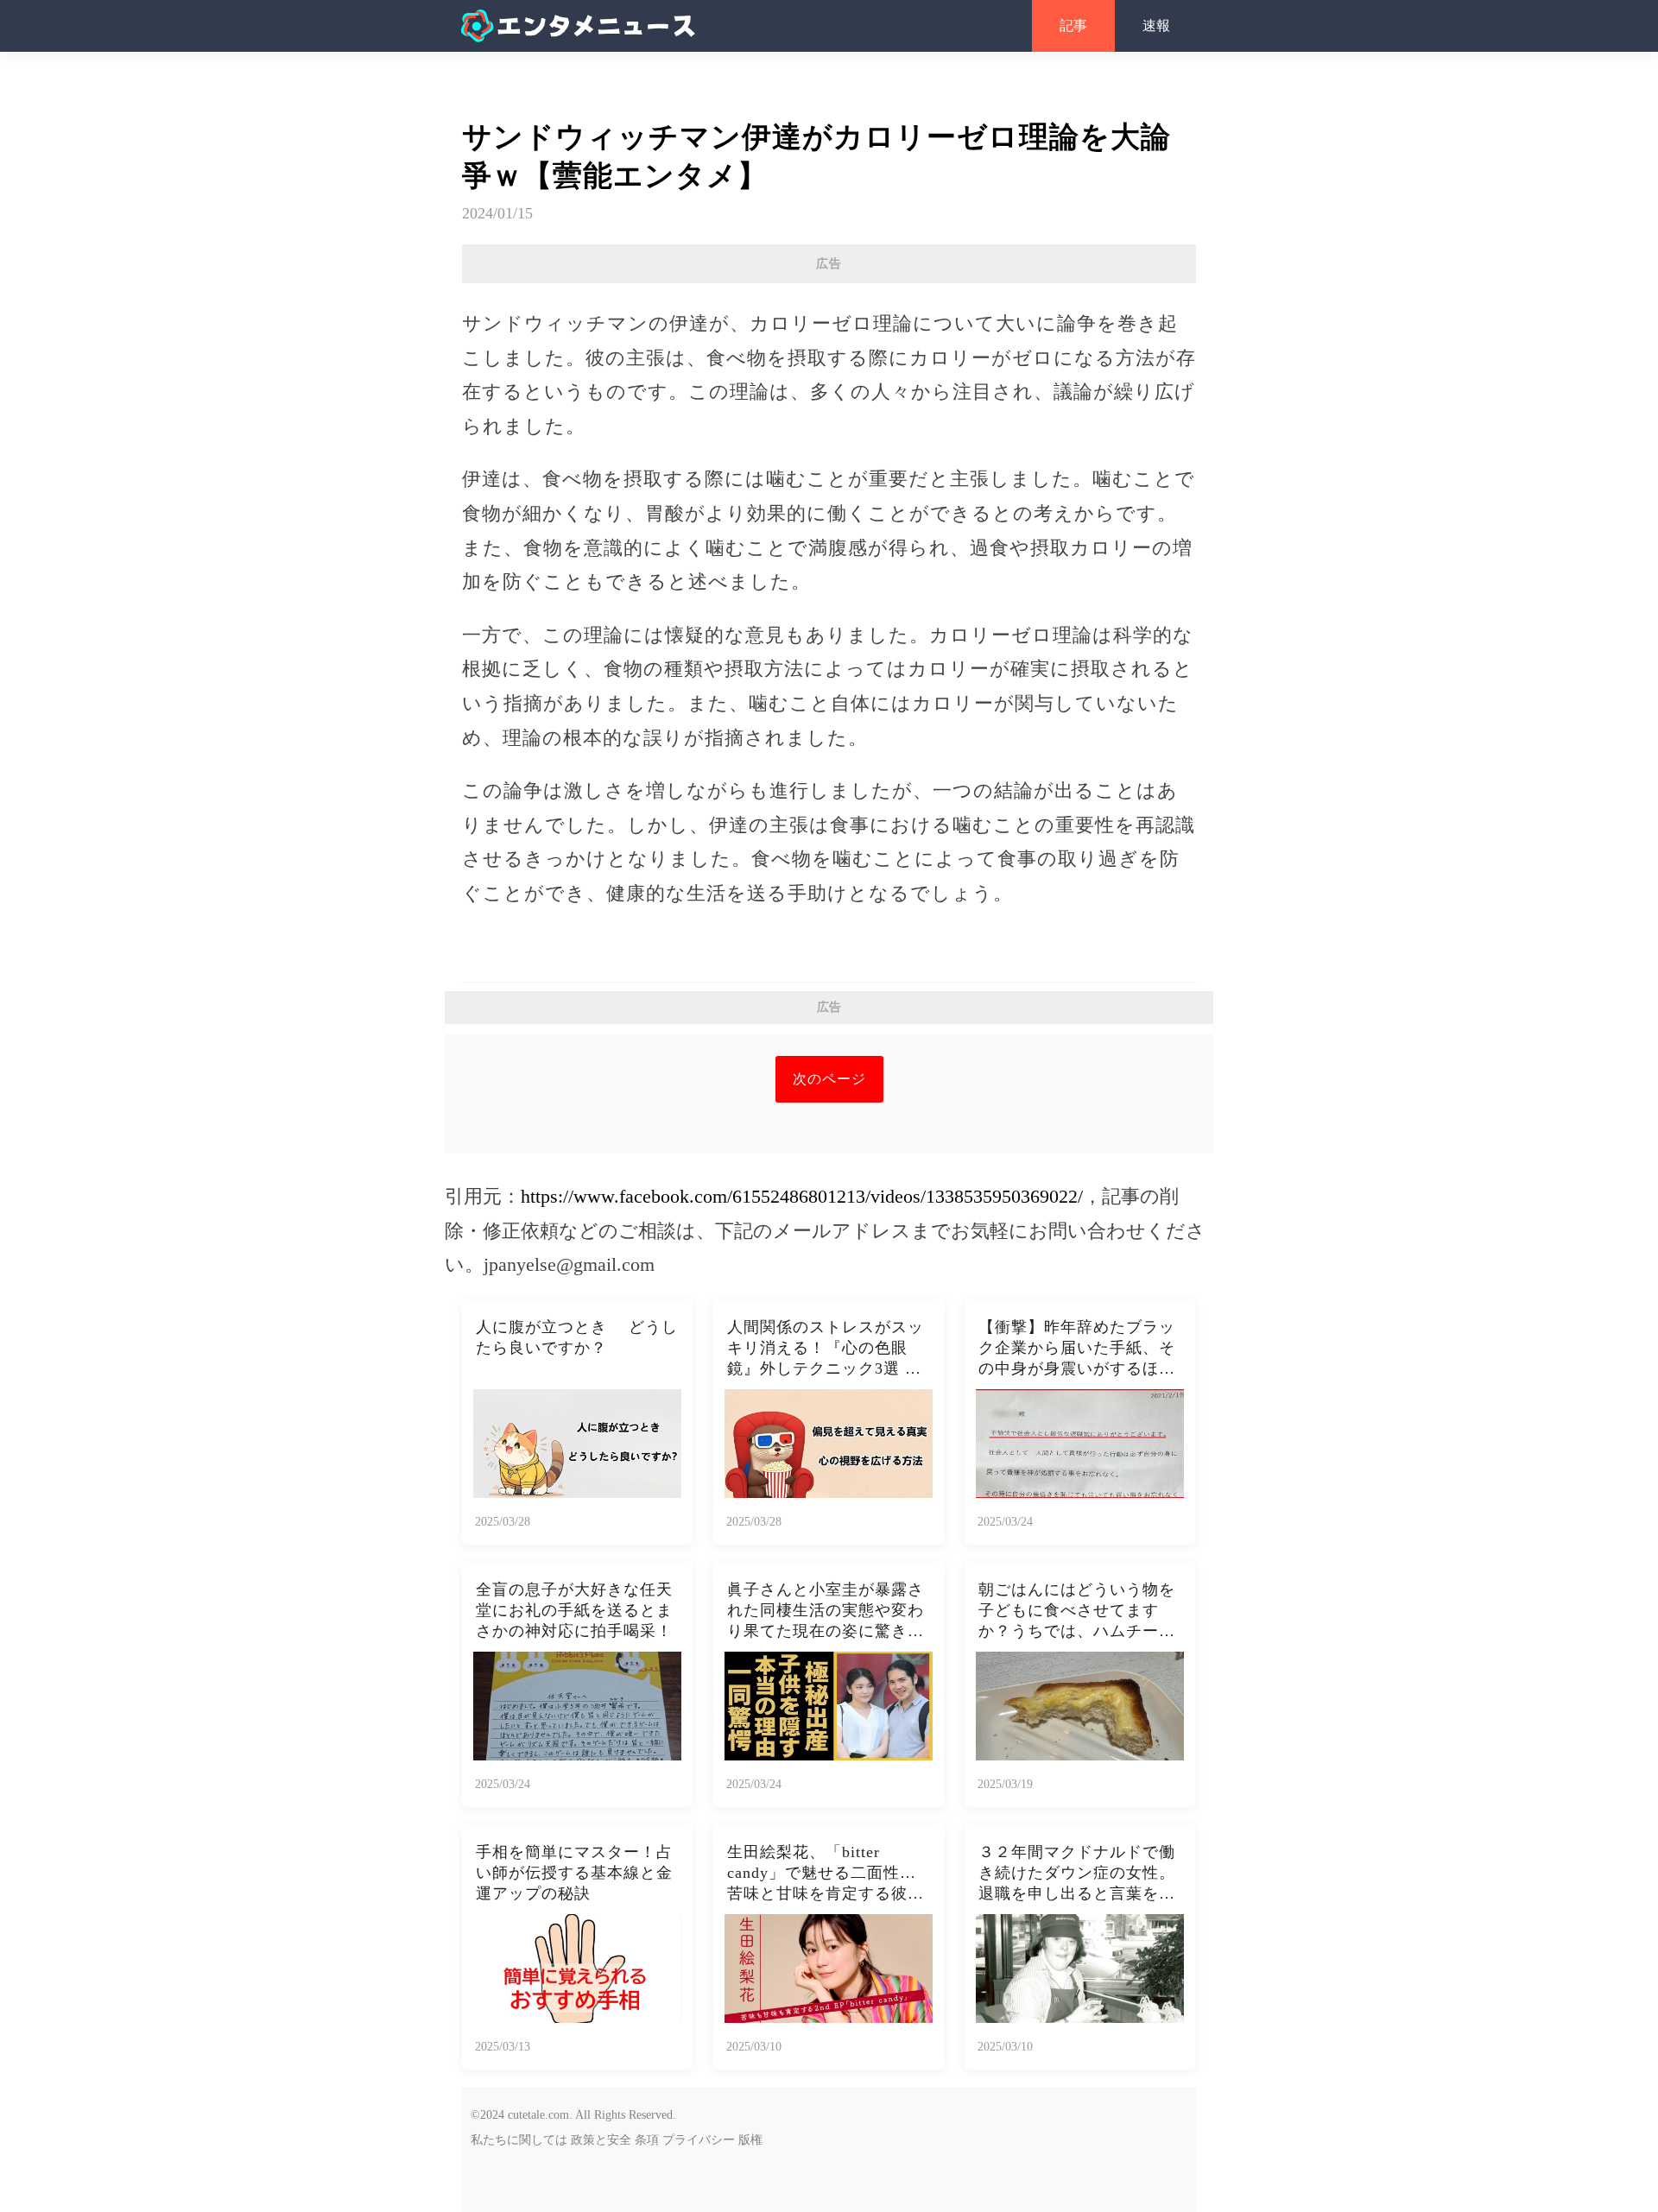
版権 (750, 2140)
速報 (1156, 25)
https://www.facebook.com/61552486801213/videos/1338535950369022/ (802, 1196)
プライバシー (699, 2140)
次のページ (829, 1079)
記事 (1073, 25)
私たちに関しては (519, 2140)
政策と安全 (601, 2140)
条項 (647, 2140)
